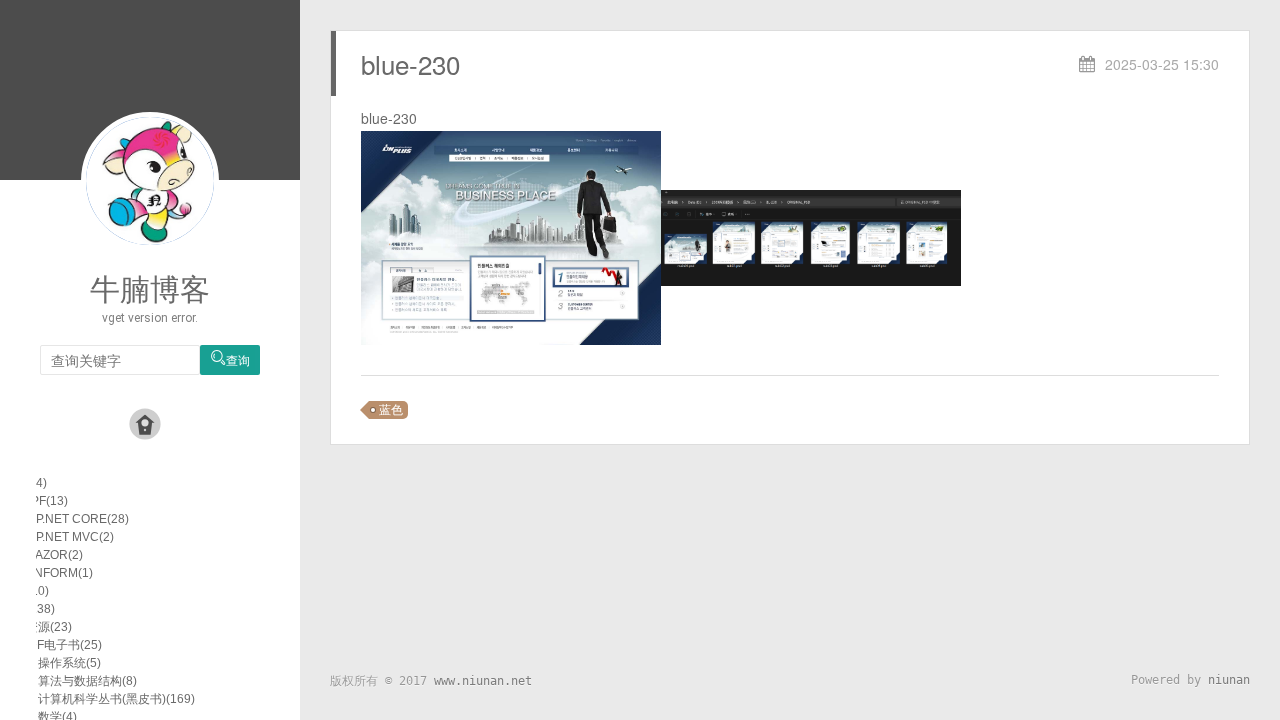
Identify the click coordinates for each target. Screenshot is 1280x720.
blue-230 (410, 63)
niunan (1229, 680)
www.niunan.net (483, 681)
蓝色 (391, 410)
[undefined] (511, 236)
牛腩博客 (150, 289)
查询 (230, 359)
